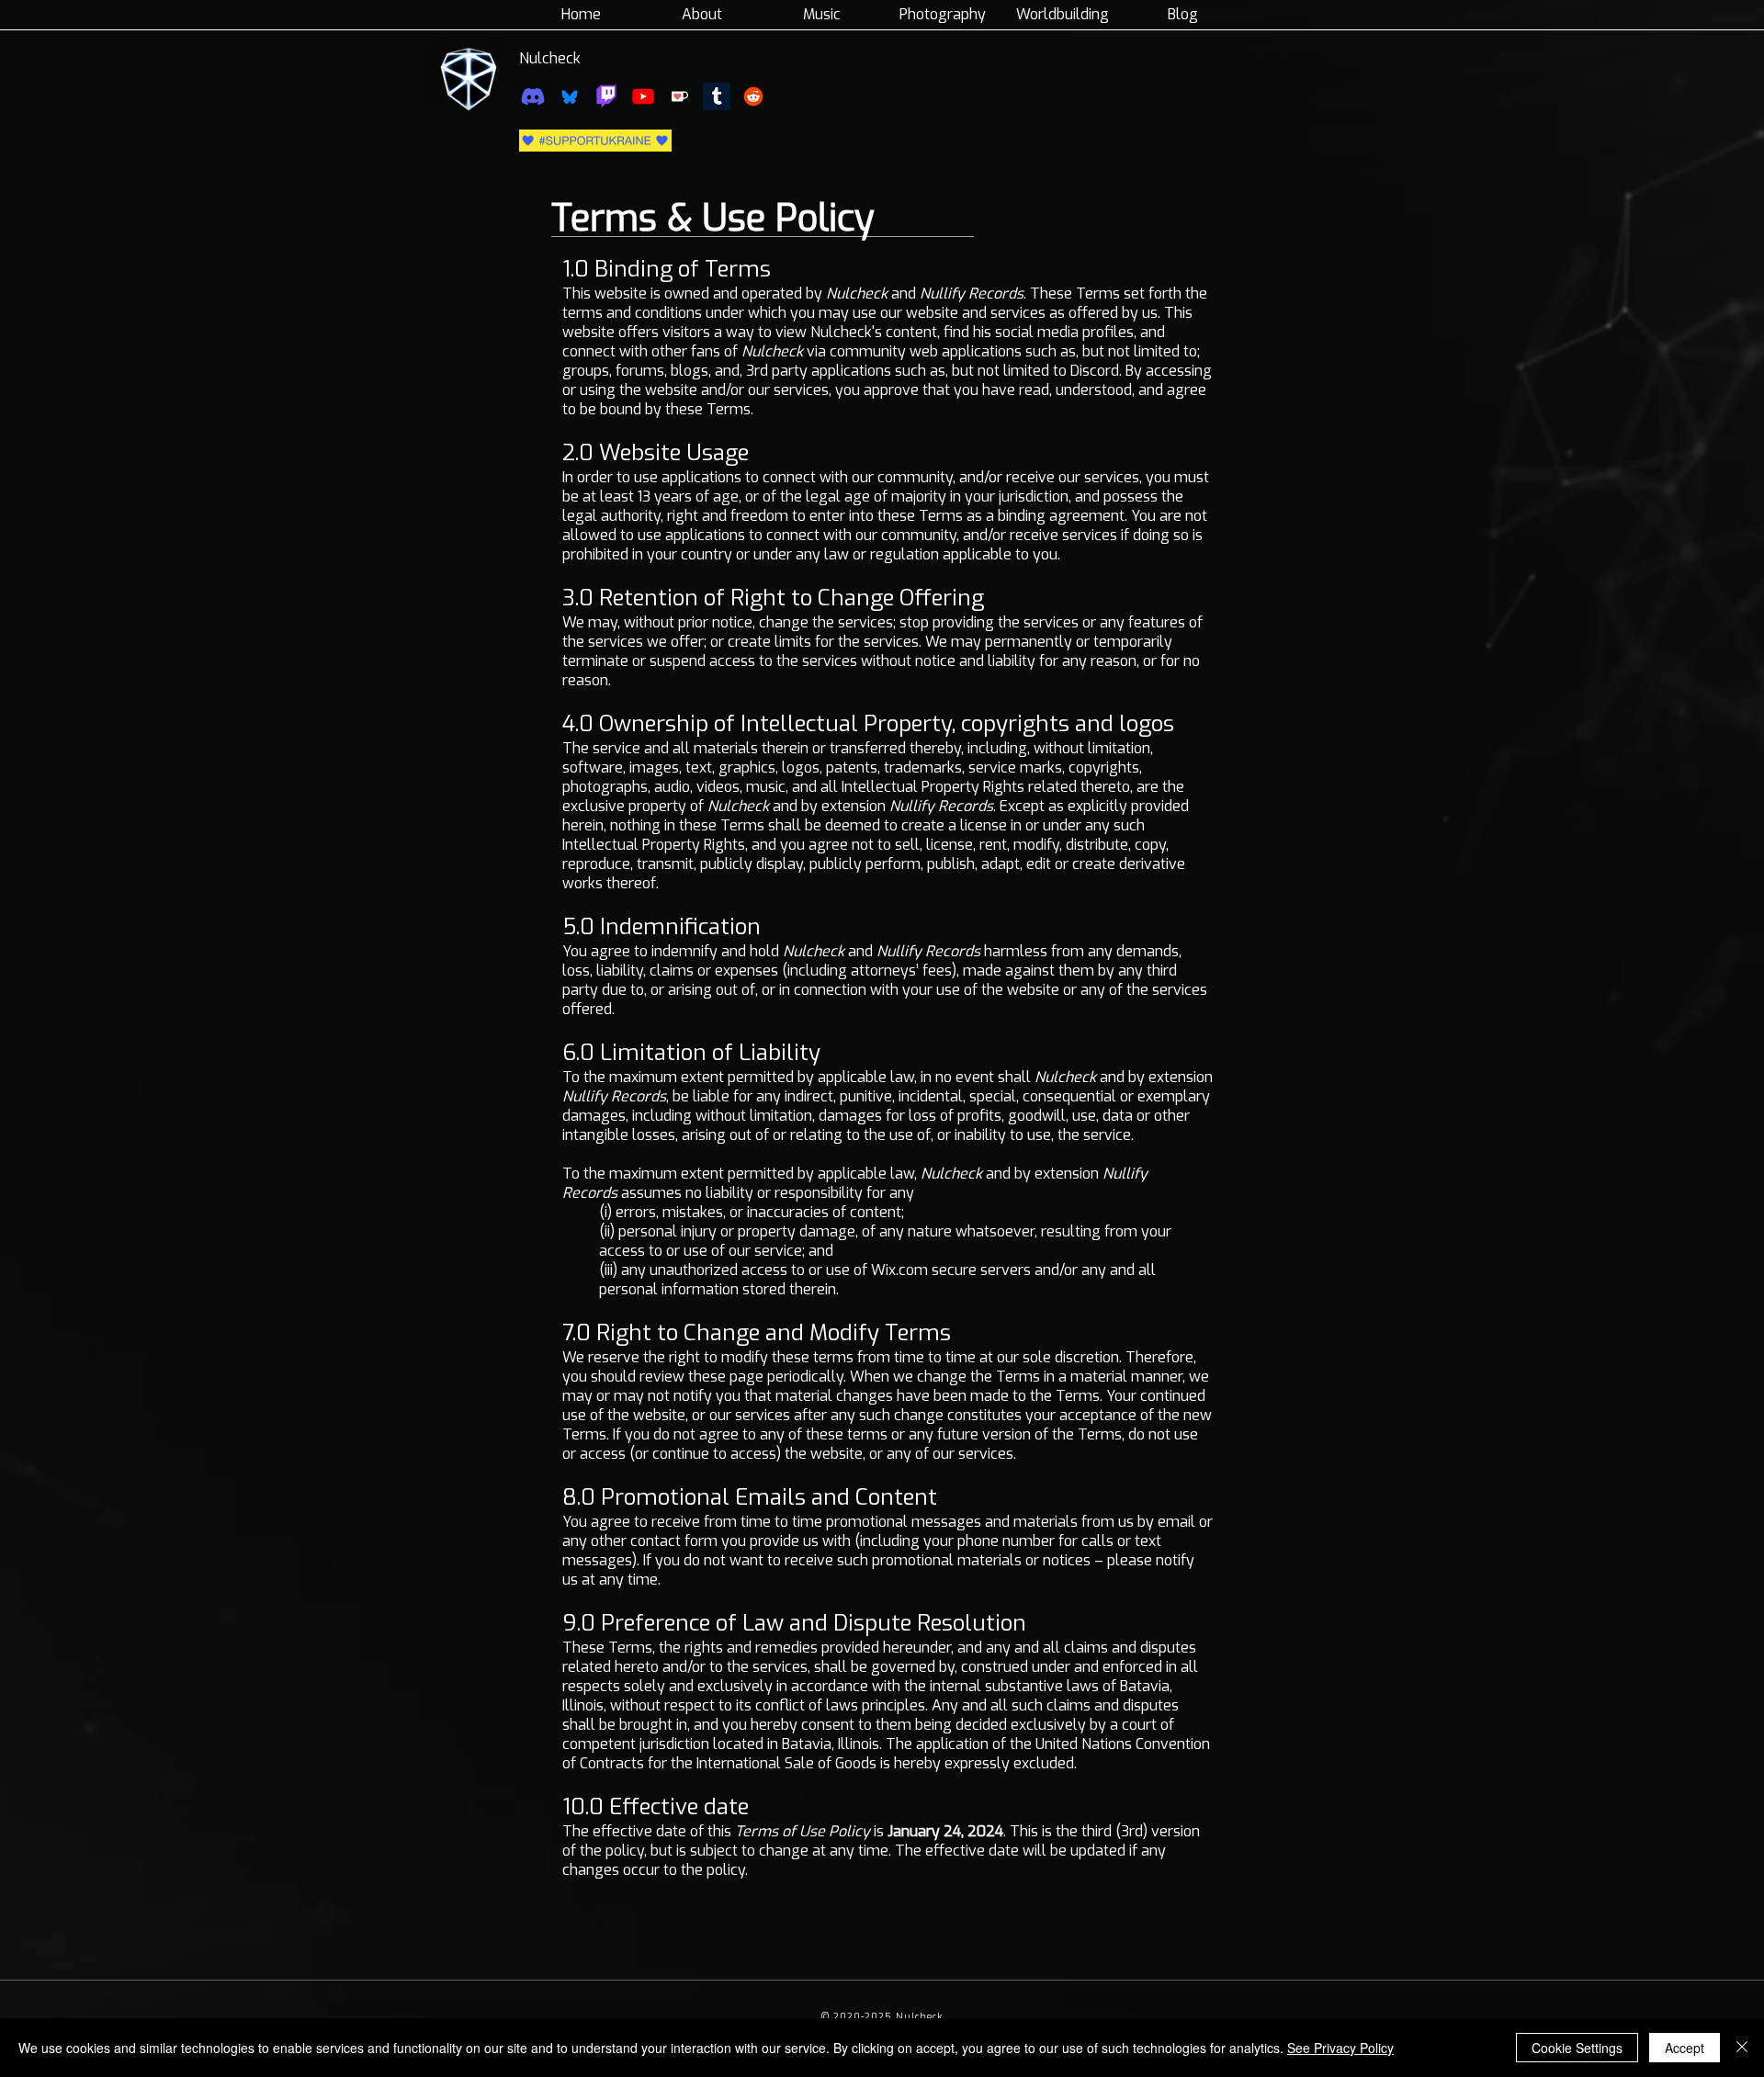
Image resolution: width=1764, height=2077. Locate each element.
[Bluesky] (570, 96)
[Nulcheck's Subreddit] (753, 96)
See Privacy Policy (1340, 2048)
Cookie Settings (1577, 2048)
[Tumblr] (717, 96)
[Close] (1742, 2048)
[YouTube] (643, 96)
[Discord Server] (533, 96)
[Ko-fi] (680, 96)
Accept (1685, 2048)
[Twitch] (606, 96)
